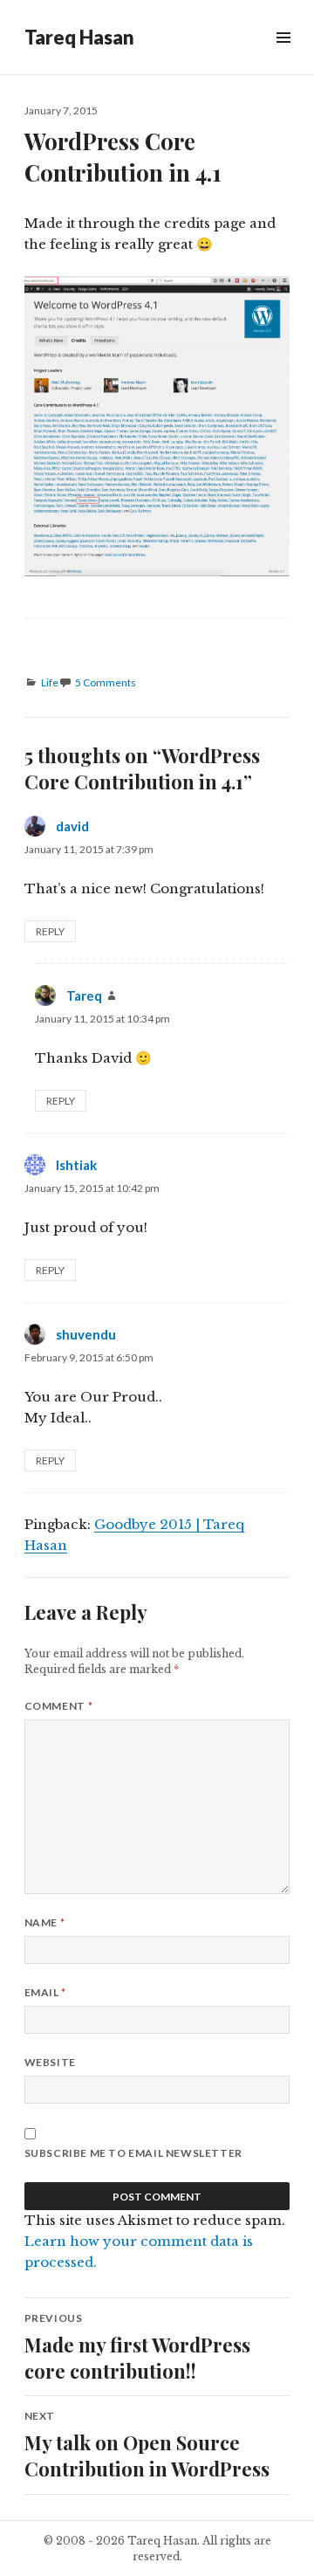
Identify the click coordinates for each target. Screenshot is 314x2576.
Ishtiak (76, 1165)
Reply (50, 931)
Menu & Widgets (283, 57)
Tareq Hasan (79, 37)
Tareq (84, 995)
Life (50, 682)
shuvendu (86, 1334)
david (72, 826)
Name (45, 1922)
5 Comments (106, 682)
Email (45, 1992)
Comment (58, 1706)
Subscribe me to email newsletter (133, 2153)
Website (50, 2062)
